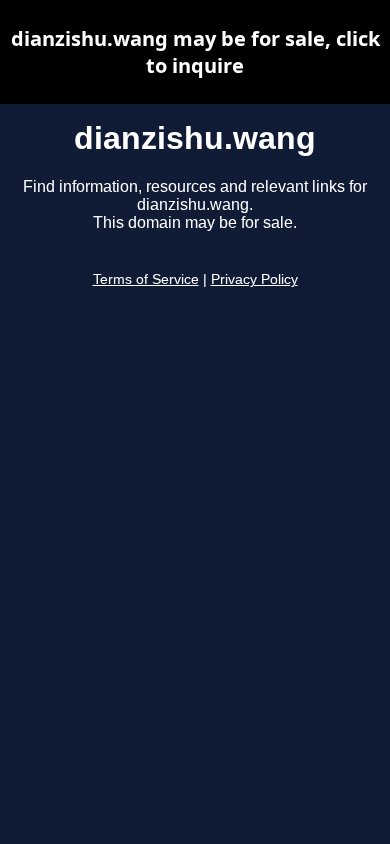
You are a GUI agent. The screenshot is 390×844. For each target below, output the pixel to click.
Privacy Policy (254, 279)
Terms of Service (146, 279)
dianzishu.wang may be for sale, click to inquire (195, 52)
